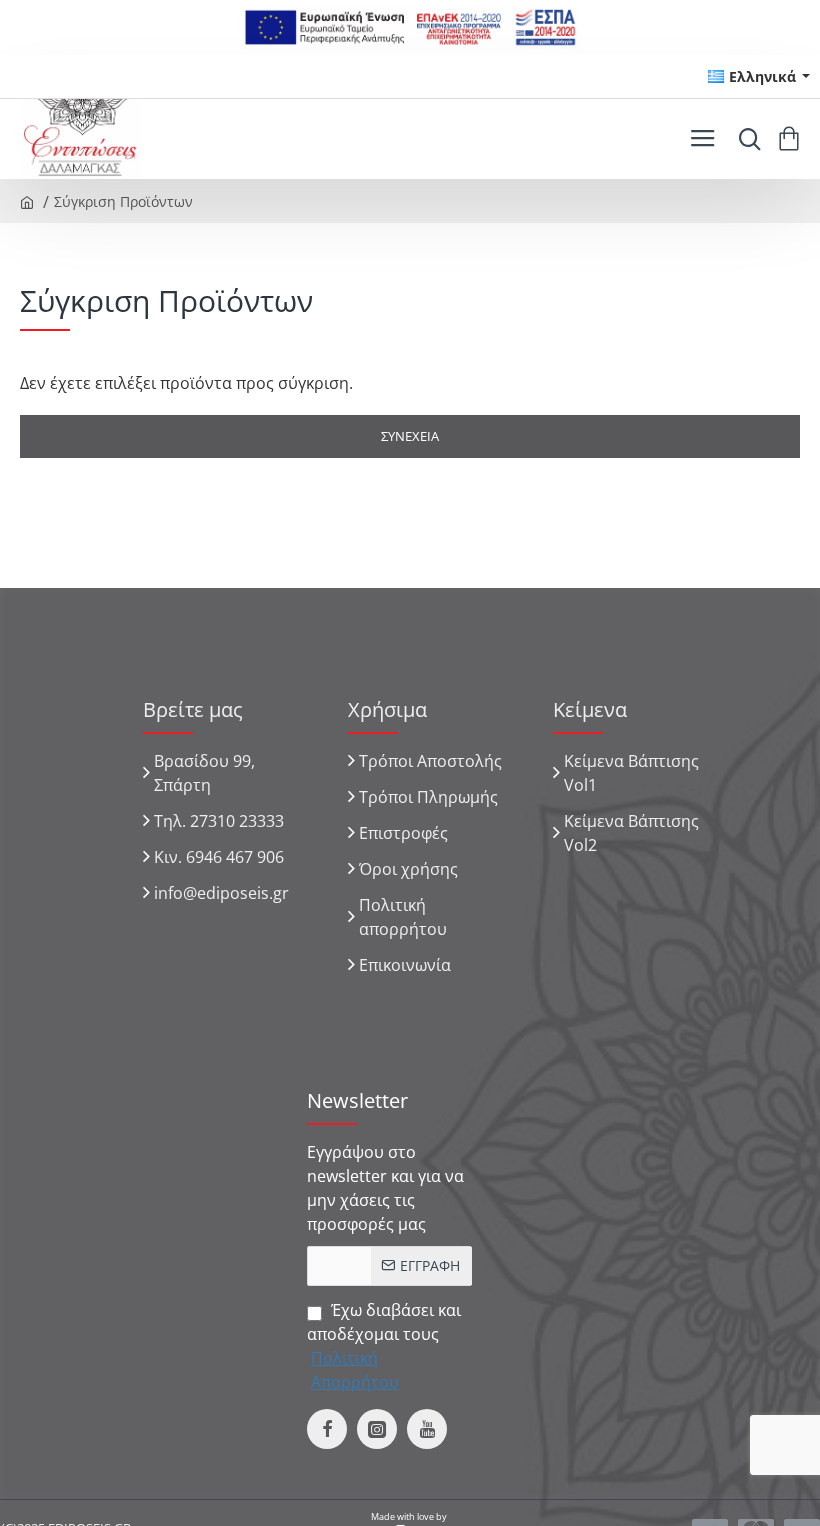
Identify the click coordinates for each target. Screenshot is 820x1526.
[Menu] (702, 139)
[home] (27, 201)
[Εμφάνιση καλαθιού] (792, 139)
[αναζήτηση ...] (745, 139)
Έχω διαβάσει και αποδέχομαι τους (384, 1346)
